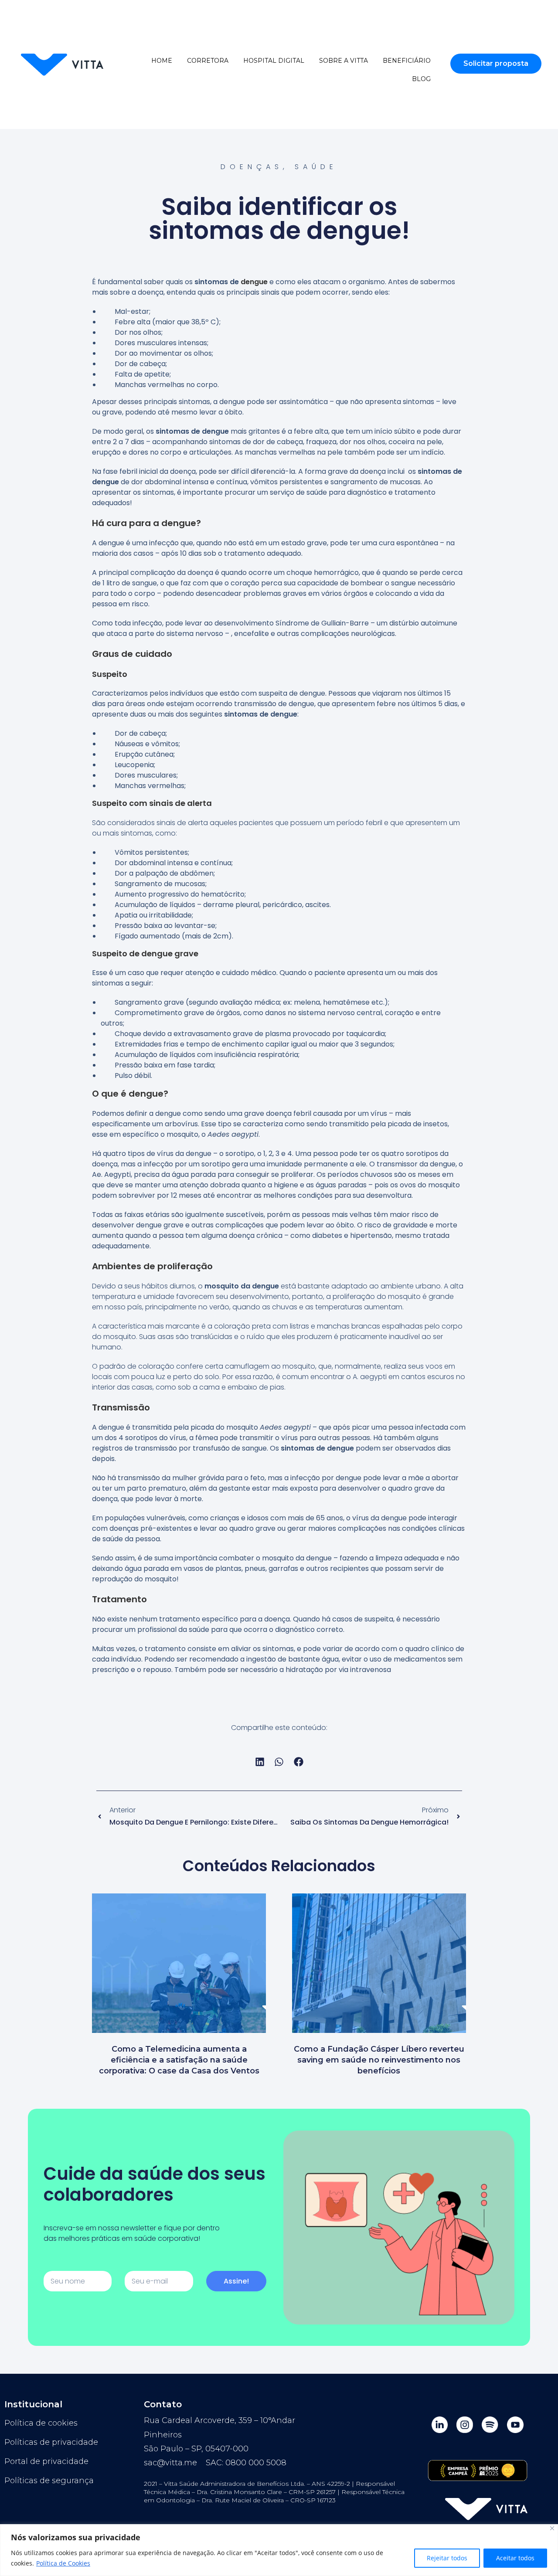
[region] (279, 2550)
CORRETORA (208, 61)
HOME (162, 61)
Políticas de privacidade (51, 2442)
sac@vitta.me (170, 2463)
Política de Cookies (63, 2563)
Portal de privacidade (46, 2461)
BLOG (421, 79)
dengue (254, 282)
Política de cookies (41, 2423)
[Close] (552, 2528)
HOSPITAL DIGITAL (274, 61)
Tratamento (119, 1599)
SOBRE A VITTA (344, 61)
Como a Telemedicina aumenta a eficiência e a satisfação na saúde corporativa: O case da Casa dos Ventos (179, 2060)
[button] (260, 1762)
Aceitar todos (515, 2558)
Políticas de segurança (49, 2481)
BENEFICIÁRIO (407, 61)
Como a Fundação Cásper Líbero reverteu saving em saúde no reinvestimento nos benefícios (379, 2060)
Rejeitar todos (447, 2558)
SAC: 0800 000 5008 (246, 2463)
